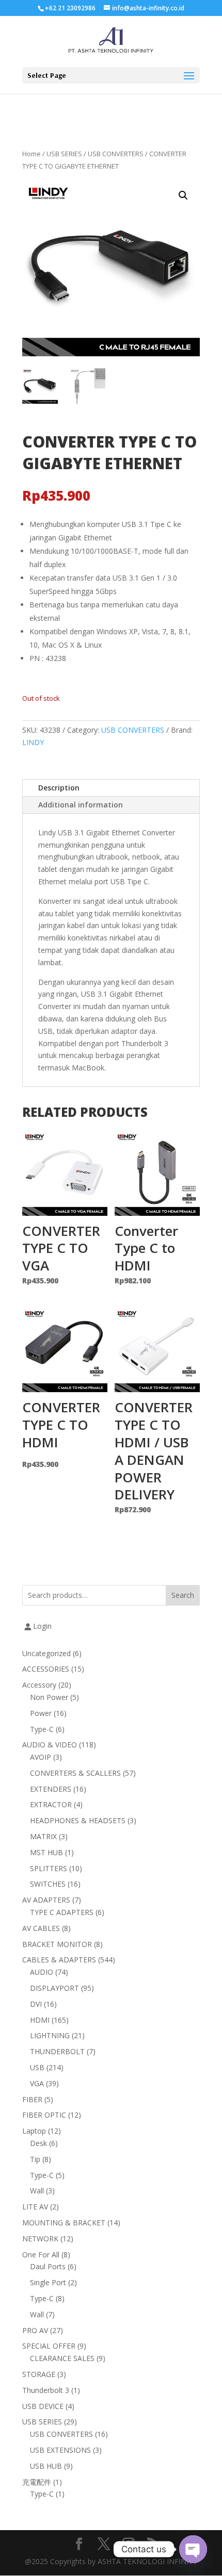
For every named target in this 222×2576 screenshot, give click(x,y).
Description (59, 788)
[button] (183, 195)
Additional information (81, 805)
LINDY (33, 742)
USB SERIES (64, 154)
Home (31, 154)
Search (183, 1595)
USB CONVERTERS (116, 154)
